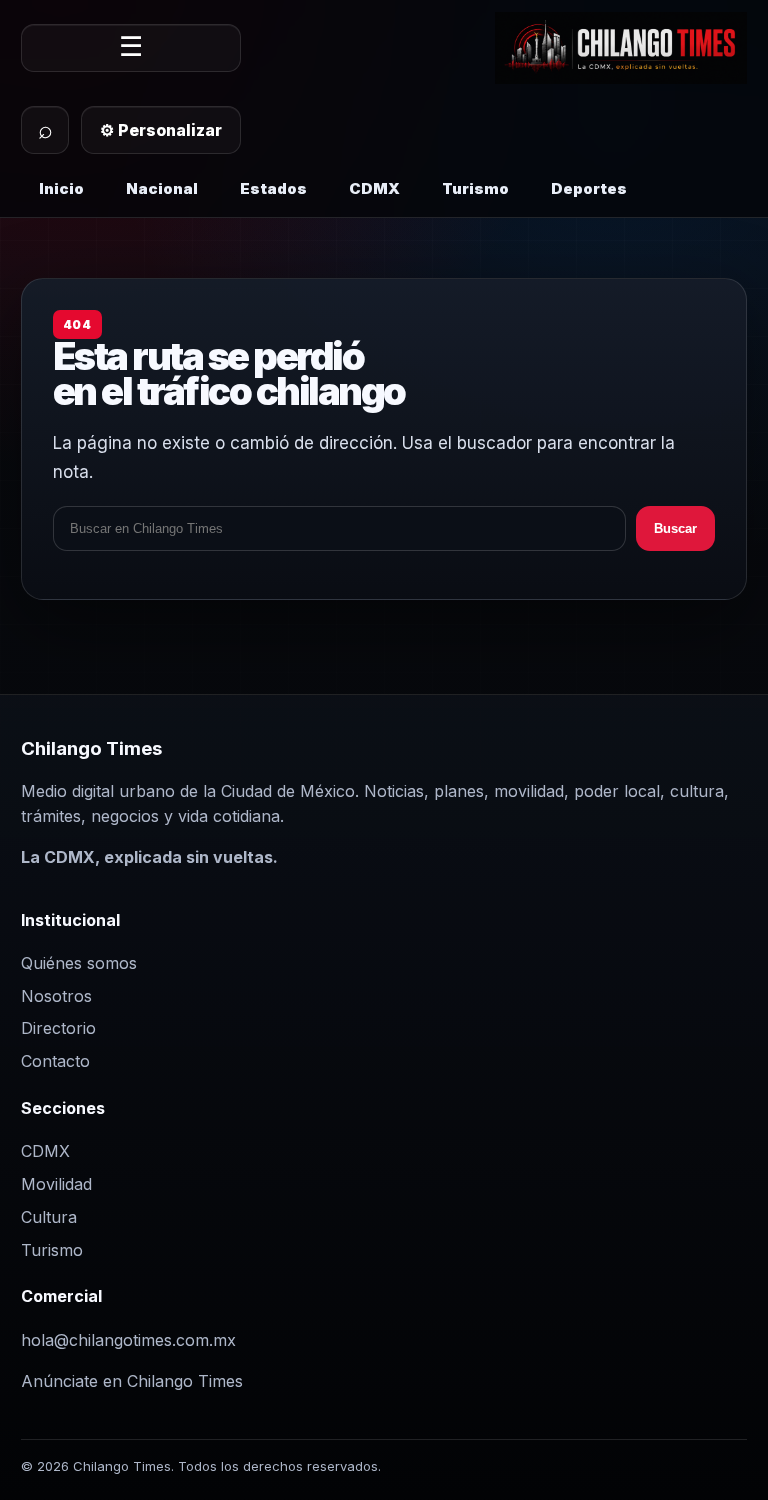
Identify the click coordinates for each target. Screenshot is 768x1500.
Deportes (589, 188)
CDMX (374, 188)
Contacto (55, 1061)
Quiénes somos (79, 963)
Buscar (675, 528)
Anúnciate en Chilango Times (132, 1381)
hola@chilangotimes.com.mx (128, 1340)
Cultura (49, 1217)
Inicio (61, 188)
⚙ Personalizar (161, 130)
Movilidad (56, 1184)
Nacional (162, 188)
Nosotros (56, 996)
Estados (273, 188)
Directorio (58, 1028)
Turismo (475, 188)
